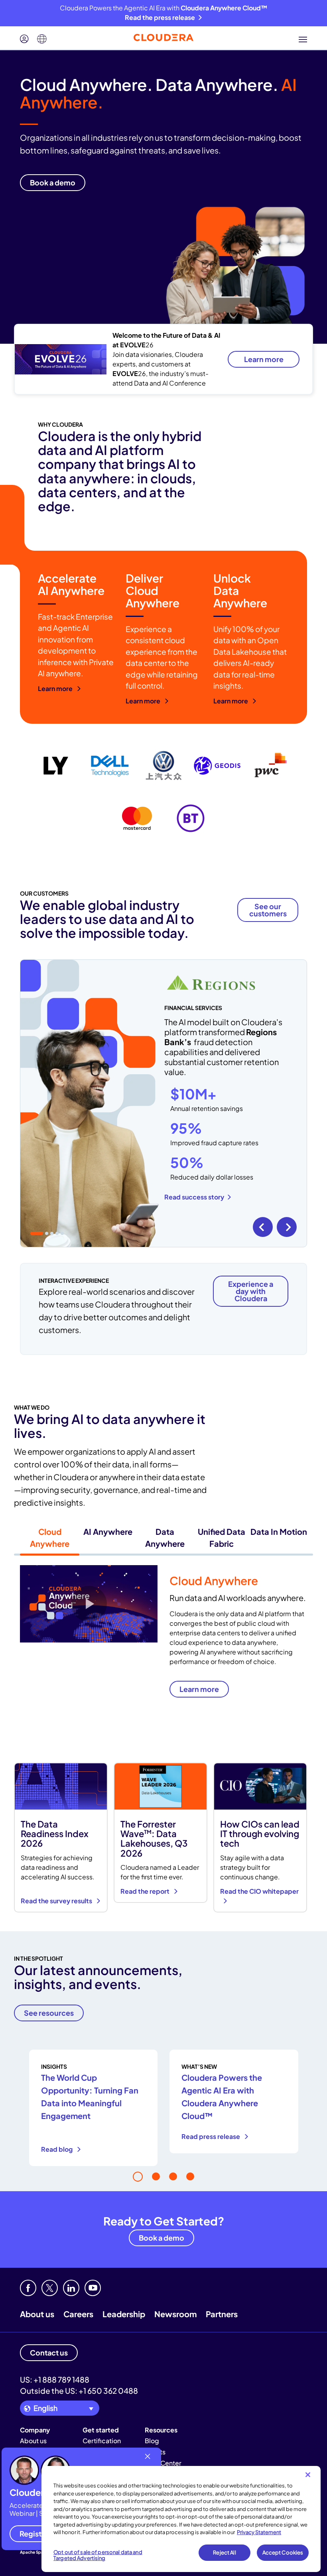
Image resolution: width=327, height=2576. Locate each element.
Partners (222, 2314)
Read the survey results (57, 1901)
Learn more (264, 359)
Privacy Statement (259, 2532)
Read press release (211, 2136)
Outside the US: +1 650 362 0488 (79, 2391)
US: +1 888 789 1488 (55, 2379)
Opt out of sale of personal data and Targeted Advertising (98, 2555)
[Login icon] (24, 39)
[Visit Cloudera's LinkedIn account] (71, 2288)
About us (37, 2314)
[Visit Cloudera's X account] (50, 2288)
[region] (181, 2519)
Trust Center (163, 2463)
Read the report (146, 1891)
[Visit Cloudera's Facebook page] (28, 2288)
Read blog (57, 2149)
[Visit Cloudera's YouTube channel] (93, 2288)
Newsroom (175, 2314)
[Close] (308, 2475)
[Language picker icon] (42, 39)
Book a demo (162, 2238)
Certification (102, 2441)
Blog (152, 2441)
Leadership (124, 2314)
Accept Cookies (283, 2552)
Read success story (194, 1197)
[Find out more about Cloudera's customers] (163, 792)
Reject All (224, 2552)
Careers (78, 2314)
